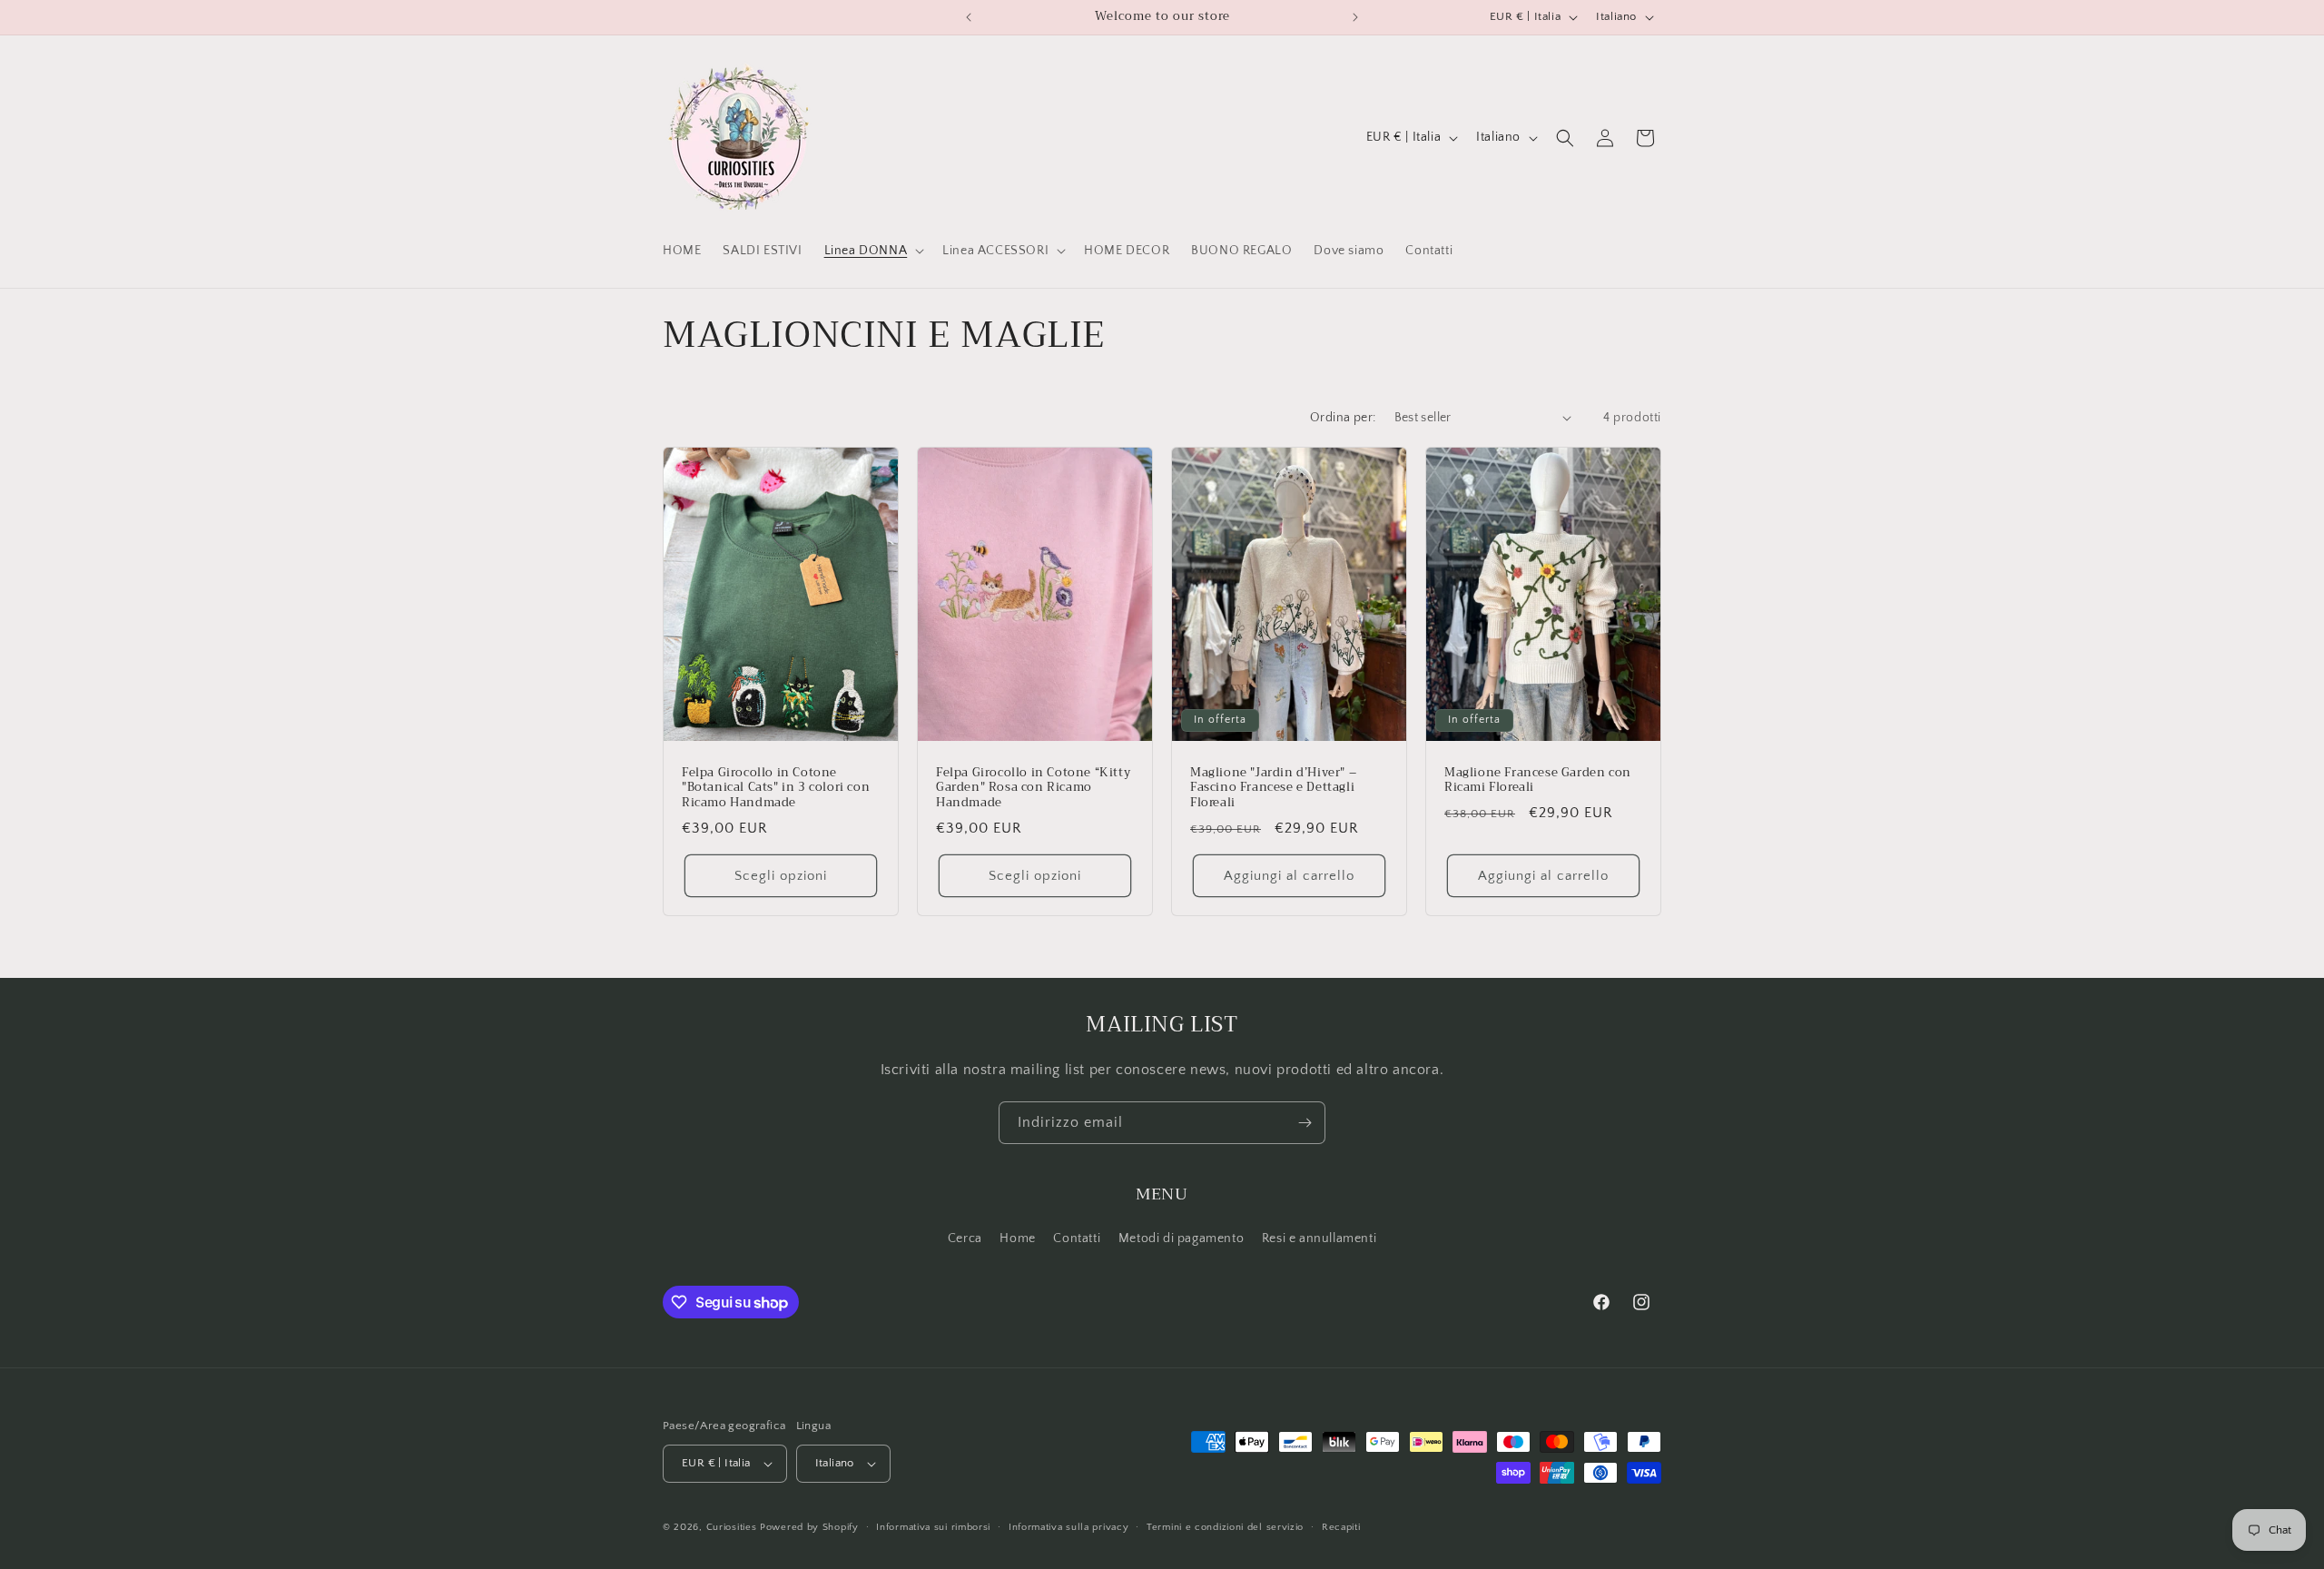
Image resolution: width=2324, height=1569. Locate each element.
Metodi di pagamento (1181, 1238)
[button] (873, 251)
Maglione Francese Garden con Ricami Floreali (1538, 780)
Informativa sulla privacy (1069, 1527)
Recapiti (1341, 1527)
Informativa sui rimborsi (933, 1527)
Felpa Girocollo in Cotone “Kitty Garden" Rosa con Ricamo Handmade (1033, 788)
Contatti (1077, 1238)
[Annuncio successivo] (1355, 17)
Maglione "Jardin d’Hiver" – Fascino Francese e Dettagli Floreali (1273, 788)
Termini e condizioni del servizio (1225, 1527)
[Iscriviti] (1305, 1123)
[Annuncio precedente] (969, 17)
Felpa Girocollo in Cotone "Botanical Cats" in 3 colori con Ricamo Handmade (776, 788)
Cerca (965, 1238)
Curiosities (732, 1527)
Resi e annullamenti (1319, 1238)
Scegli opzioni (781, 875)
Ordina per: (1343, 418)
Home (1017, 1238)
